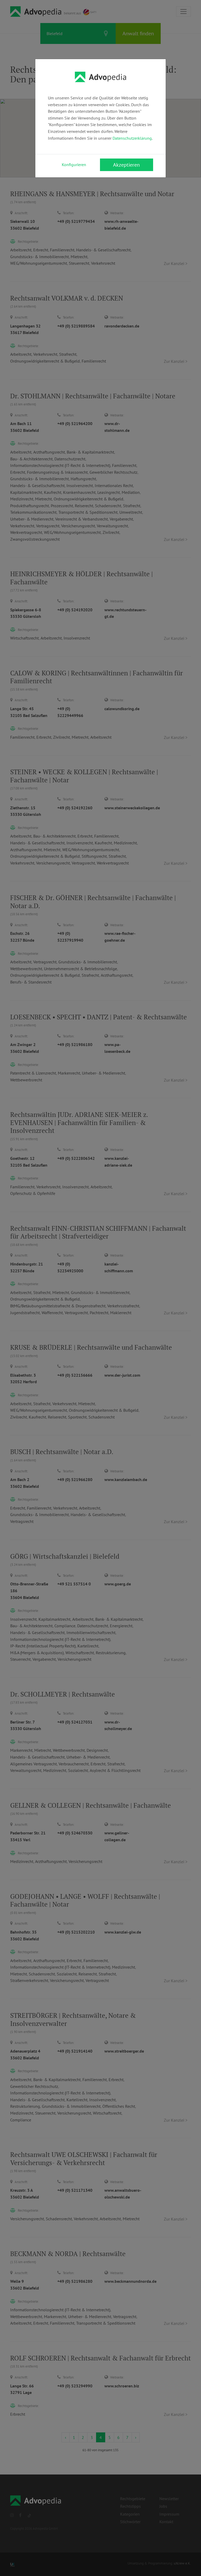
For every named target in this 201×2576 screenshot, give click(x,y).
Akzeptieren (126, 165)
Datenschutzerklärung (132, 138)
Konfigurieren (74, 165)
